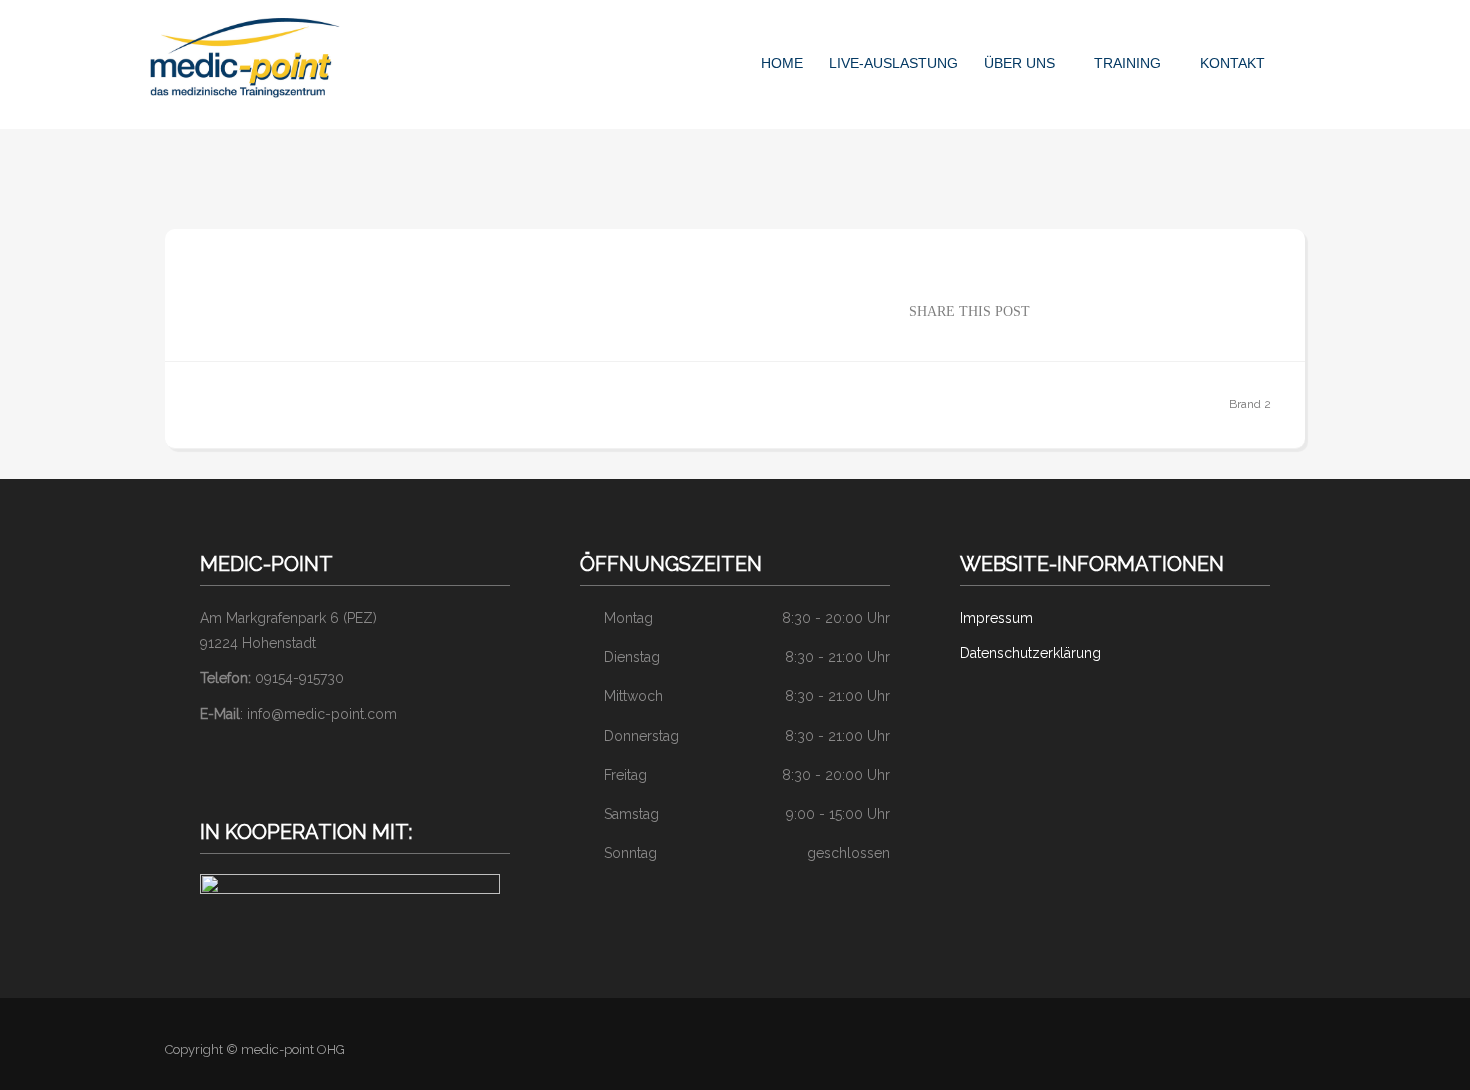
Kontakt (1232, 63)
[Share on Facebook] (1053, 309)
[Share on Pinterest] (1173, 309)
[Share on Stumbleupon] (1203, 309)
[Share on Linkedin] (1143, 309)
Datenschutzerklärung (1030, 653)
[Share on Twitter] (1083, 309)
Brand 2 (1250, 404)
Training (1127, 63)
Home (782, 63)
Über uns (1019, 63)
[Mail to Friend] (1263, 309)
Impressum (996, 618)
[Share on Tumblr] (1233, 309)
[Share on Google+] (1113, 309)
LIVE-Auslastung (893, 63)
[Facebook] (1282, 1050)
